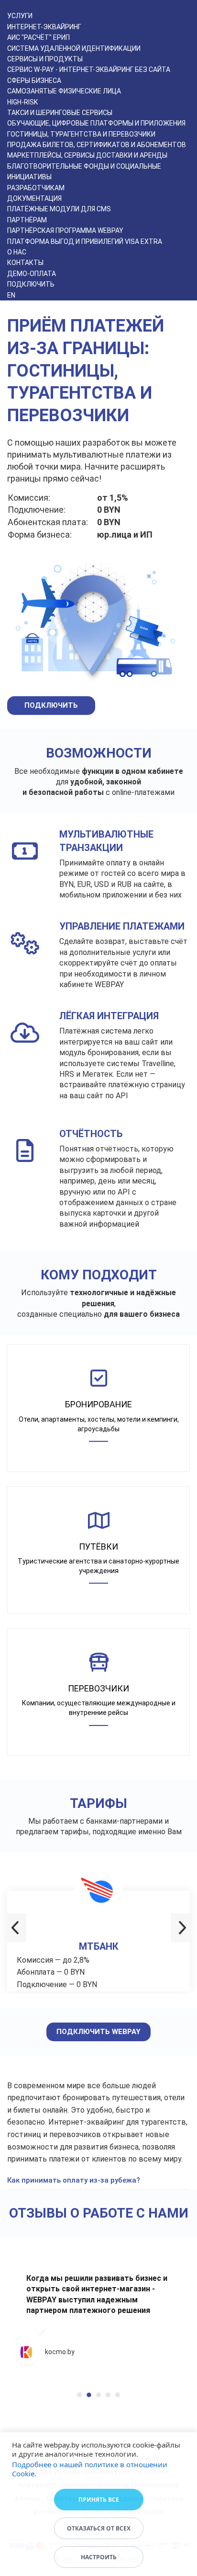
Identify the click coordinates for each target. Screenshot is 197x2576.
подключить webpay (98, 2032)
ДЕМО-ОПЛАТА (32, 274)
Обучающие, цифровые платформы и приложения (96, 123)
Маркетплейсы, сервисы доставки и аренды (87, 155)
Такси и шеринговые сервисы (60, 113)
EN (11, 295)
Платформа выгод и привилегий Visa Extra (85, 241)
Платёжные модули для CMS (59, 209)
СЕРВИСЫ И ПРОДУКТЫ (45, 59)
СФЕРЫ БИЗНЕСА (34, 80)
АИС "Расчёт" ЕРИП (38, 37)
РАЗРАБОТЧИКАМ (36, 188)
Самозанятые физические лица (64, 91)
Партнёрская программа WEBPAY (65, 230)
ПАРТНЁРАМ (27, 220)
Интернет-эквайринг (44, 27)
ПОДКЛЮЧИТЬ (31, 284)
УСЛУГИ (20, 16)
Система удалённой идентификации (74, 48)
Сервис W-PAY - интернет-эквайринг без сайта (89, 69)
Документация (34, 198)
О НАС (17, 252)
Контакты (25, 263)
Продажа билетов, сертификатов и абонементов (97, 145)
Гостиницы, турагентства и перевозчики (81, 134)
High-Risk (22, 102)
